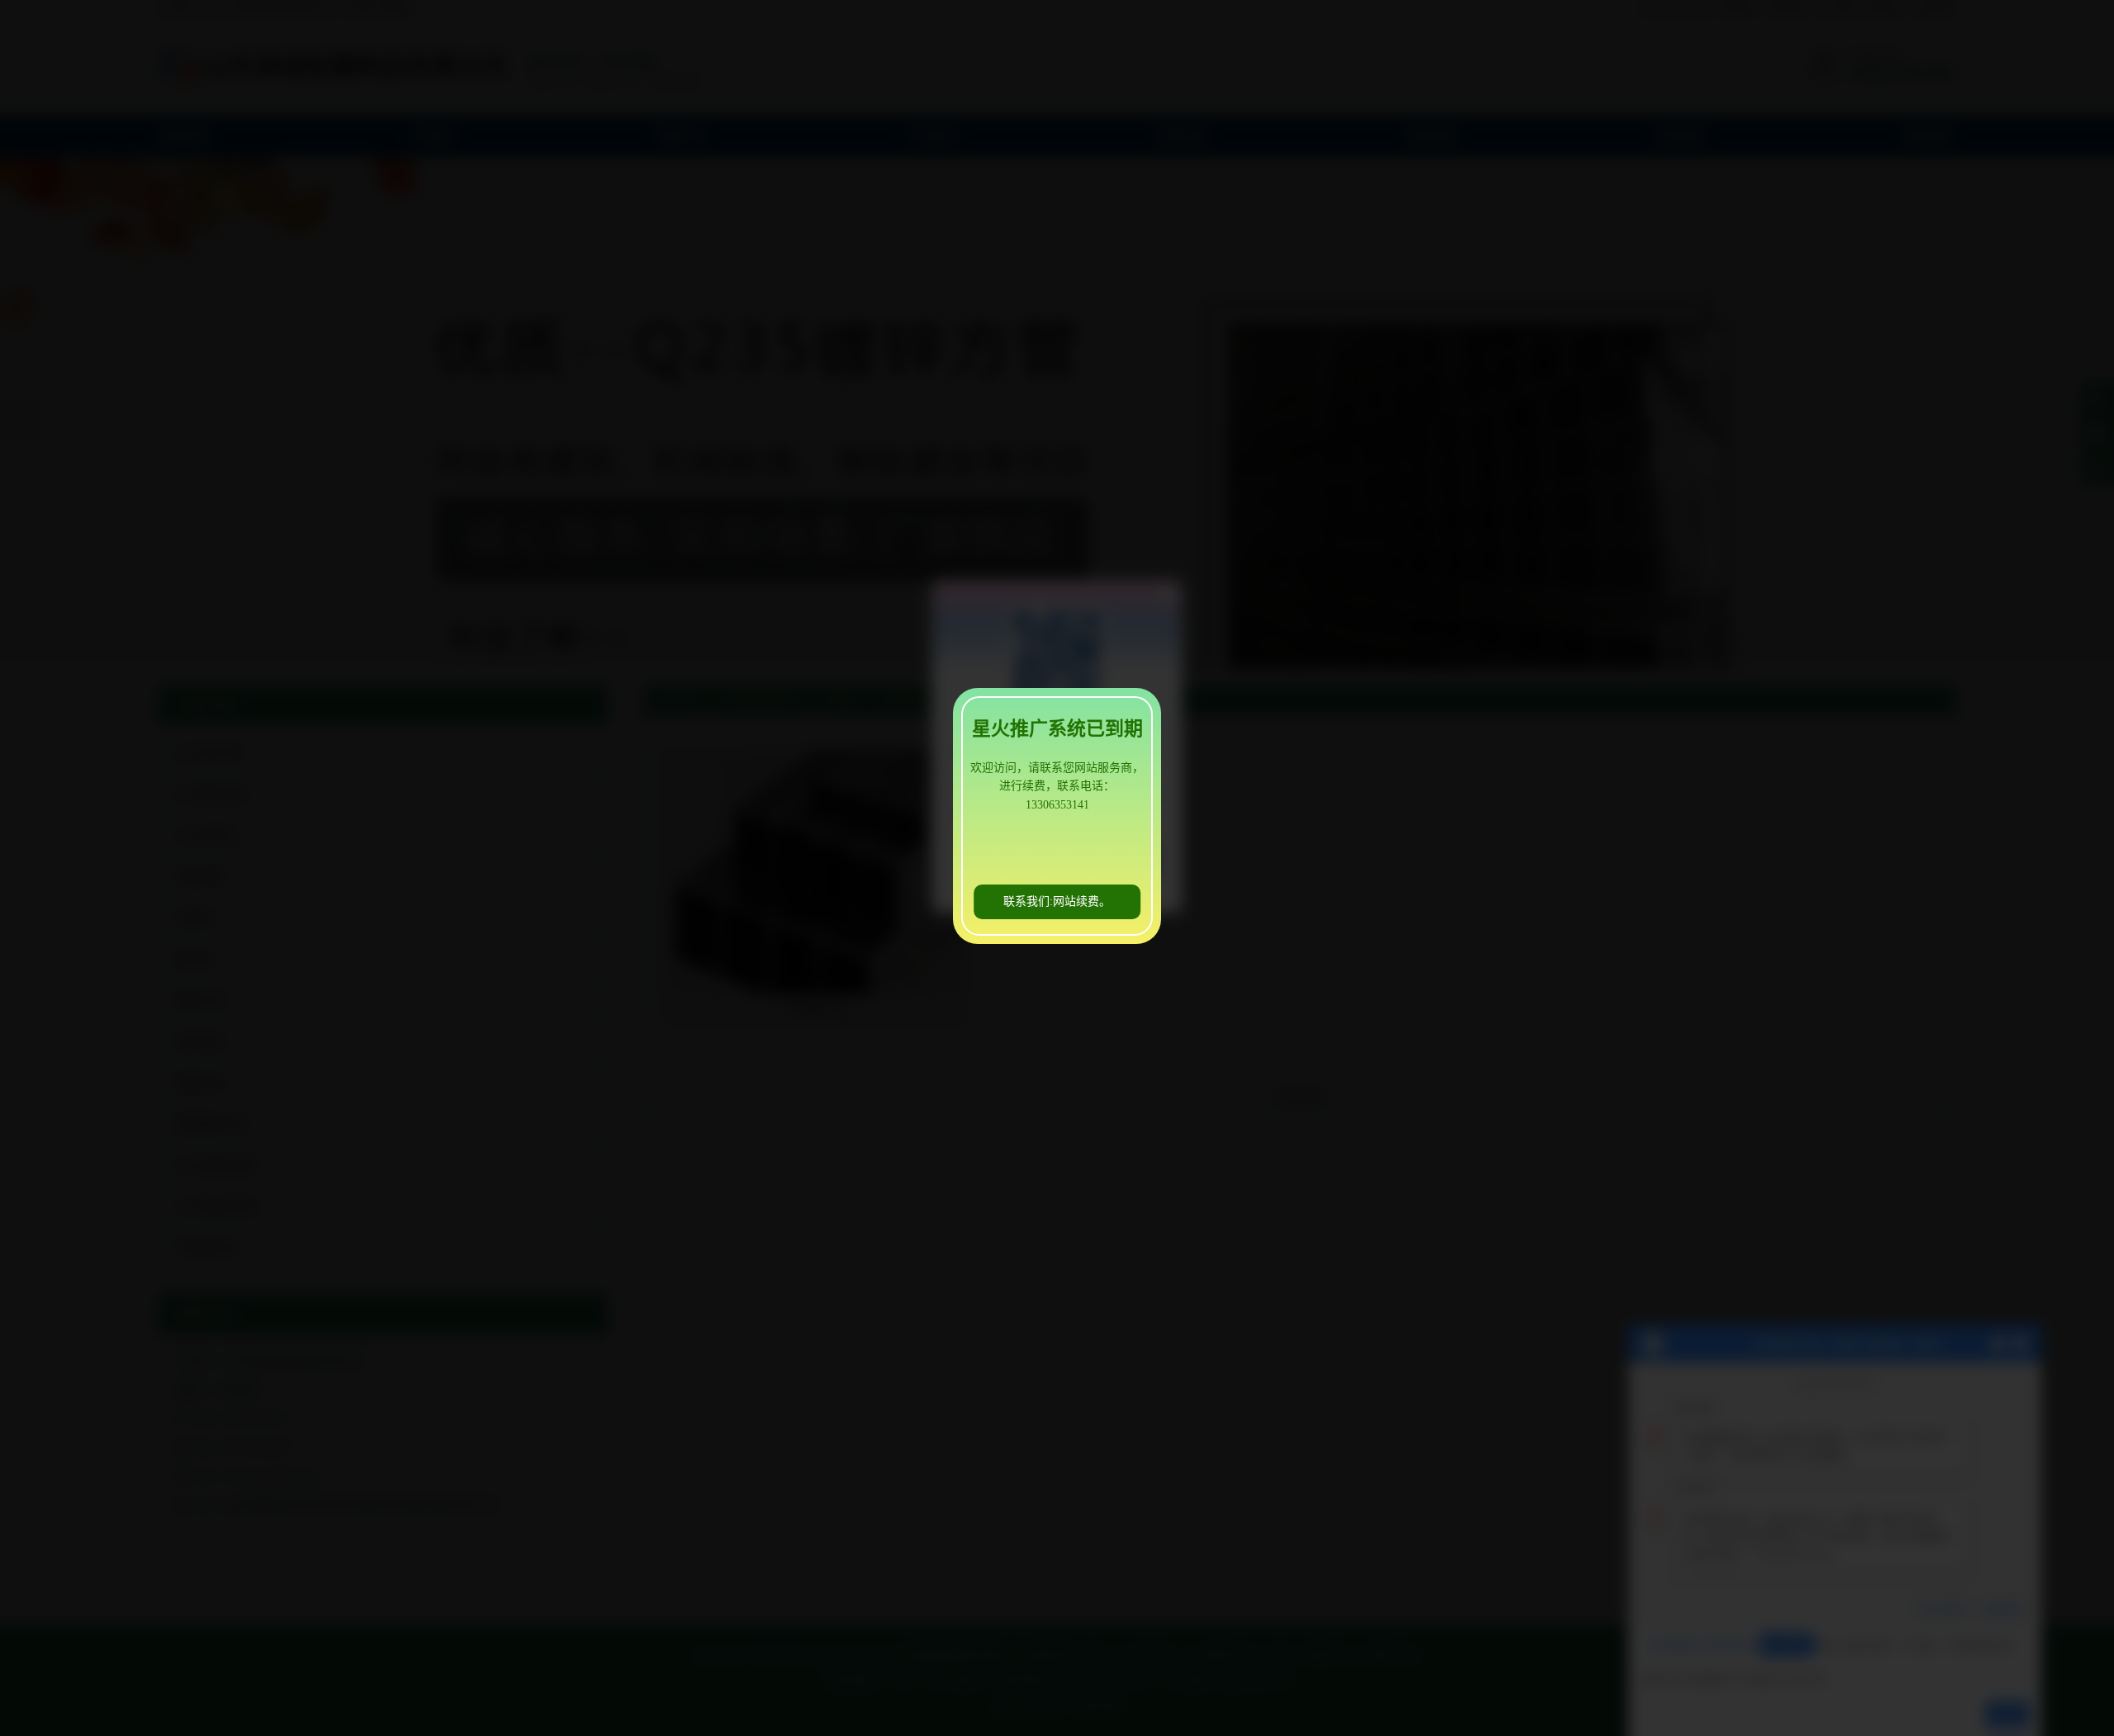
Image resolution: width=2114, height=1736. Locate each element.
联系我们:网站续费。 (1057, 901)
